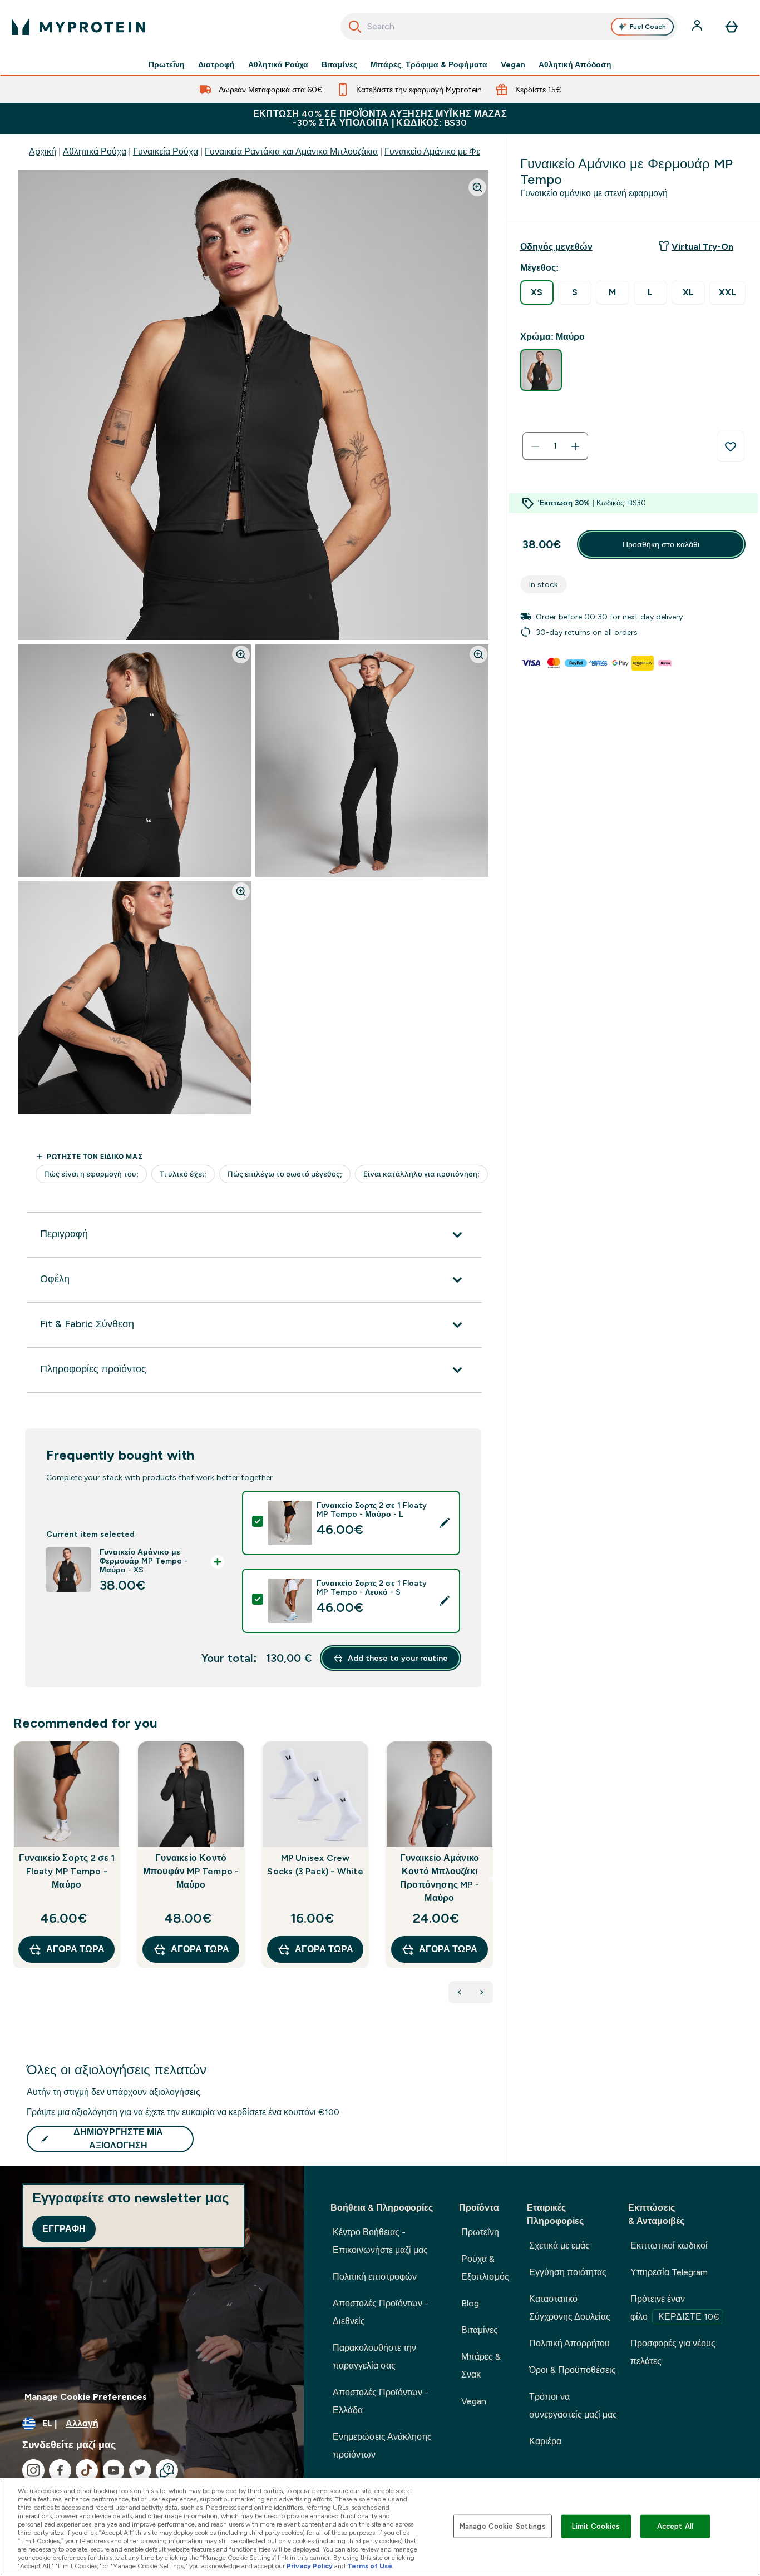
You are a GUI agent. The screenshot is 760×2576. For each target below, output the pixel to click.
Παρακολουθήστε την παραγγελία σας (374, 2357)
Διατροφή (216, 64)
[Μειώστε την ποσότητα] (535, 446)
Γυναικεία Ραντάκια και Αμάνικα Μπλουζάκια (291, 152)
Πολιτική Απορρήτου (569, 2343)
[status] (555, 446)
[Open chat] (167, 2470)
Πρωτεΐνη (167, 64)
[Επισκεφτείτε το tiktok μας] (87, 2470)
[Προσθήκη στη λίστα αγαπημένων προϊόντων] (731, 446)
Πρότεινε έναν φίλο (675, 2308)
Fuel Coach (648, 27)
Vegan (513, 64)
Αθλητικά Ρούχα (278, 64)
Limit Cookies (596, 2526)
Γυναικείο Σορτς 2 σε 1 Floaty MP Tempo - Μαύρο (67, 1871)
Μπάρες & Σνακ (481, 2366)
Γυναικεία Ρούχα (166, 152)
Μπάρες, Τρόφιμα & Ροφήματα (429, 64)
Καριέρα (545, 2441)
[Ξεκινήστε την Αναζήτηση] (355, 27)
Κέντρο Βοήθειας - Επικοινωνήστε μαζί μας (380, 2241)
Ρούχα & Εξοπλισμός (485, 2268)
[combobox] (509, 27)
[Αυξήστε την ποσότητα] (575, 446)
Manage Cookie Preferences (86, 2397)
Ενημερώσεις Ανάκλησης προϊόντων (382, 2446)
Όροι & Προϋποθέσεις (573, 2370)
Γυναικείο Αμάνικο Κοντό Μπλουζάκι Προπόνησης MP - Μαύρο (440, 1878)
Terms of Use (370, 2566)
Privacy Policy (310, 2566)
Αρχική (43, 152)
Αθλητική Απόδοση (575, 64)
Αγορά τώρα (75, 1949)
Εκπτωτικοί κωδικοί (669, 2245)
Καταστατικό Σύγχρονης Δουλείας (570, 2308)
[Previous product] (460, 1992)
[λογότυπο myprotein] (78, 27)
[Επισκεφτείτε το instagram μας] (33, 2470)
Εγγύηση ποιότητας (568, 2272)
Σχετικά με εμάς (559, 2245)
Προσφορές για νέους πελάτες (673, 2352)
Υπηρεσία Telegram (669, 2272)
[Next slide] (491, 1879)
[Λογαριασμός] (698, 27)
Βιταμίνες (339, 64)
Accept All (675, 2526)
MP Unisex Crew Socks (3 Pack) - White (315, 1865)
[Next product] (482, 1992)
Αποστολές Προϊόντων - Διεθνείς (381, 2312)
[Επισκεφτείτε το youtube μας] (113, 2470)
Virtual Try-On (702, 247)
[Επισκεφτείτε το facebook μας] (60, 2470)
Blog (470, 2303)
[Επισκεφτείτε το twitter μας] (140, 2470)
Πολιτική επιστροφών (375, 2277)
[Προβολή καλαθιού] (732, 27)
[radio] (537, 292)
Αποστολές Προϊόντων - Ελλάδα (381, 2401)
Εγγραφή (64, 2229)
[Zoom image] (477, 187)
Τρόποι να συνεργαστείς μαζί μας (573, 2406)
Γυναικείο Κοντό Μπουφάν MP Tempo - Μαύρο (191, 1871)
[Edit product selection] (445, 1523)
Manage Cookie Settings (503, 2526)
